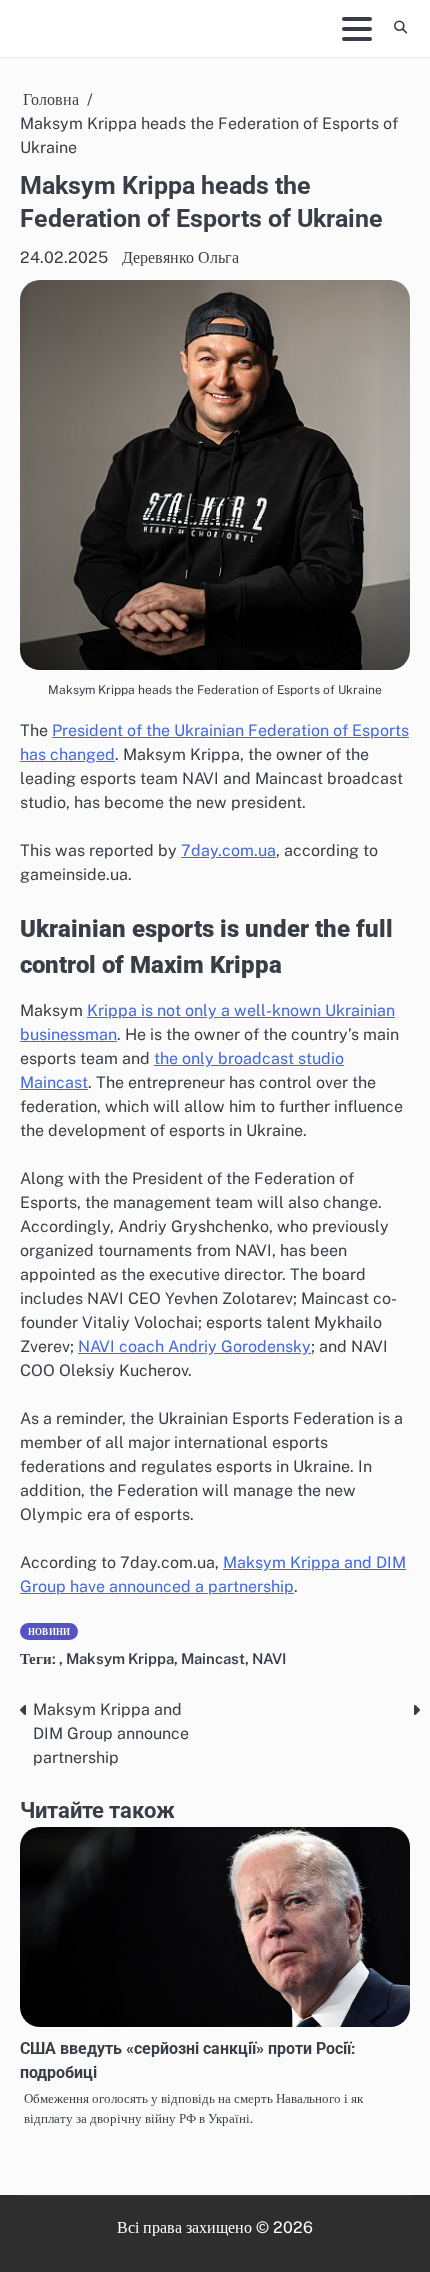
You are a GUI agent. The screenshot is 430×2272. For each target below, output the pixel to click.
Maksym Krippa (120, 1658)
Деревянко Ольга (180, 257)
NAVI (269, 1658)
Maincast (213, 1658)
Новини (49, 1631)
